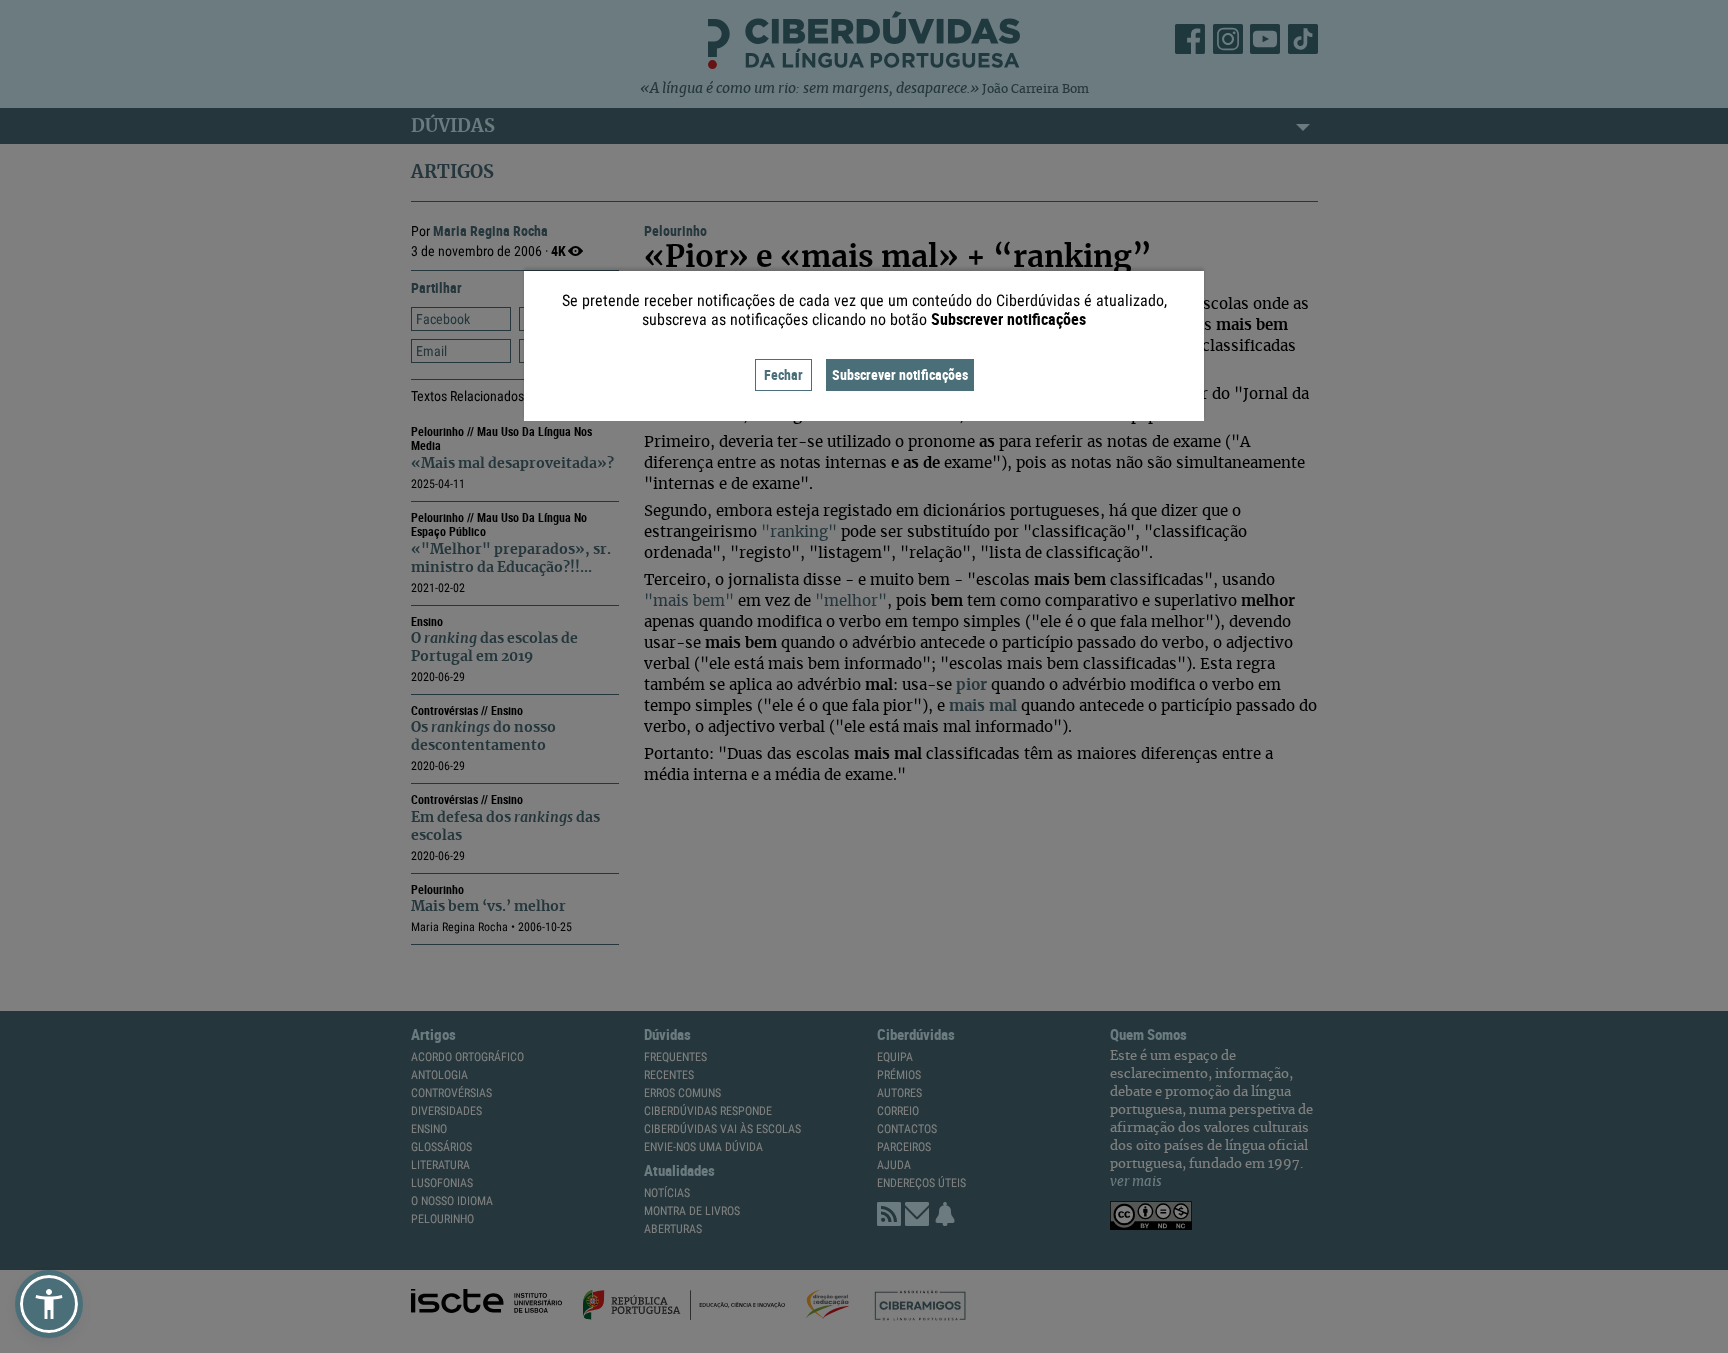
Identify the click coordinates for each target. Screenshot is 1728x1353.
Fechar (783, 374)
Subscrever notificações (900, 374)
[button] (49, 1304)
